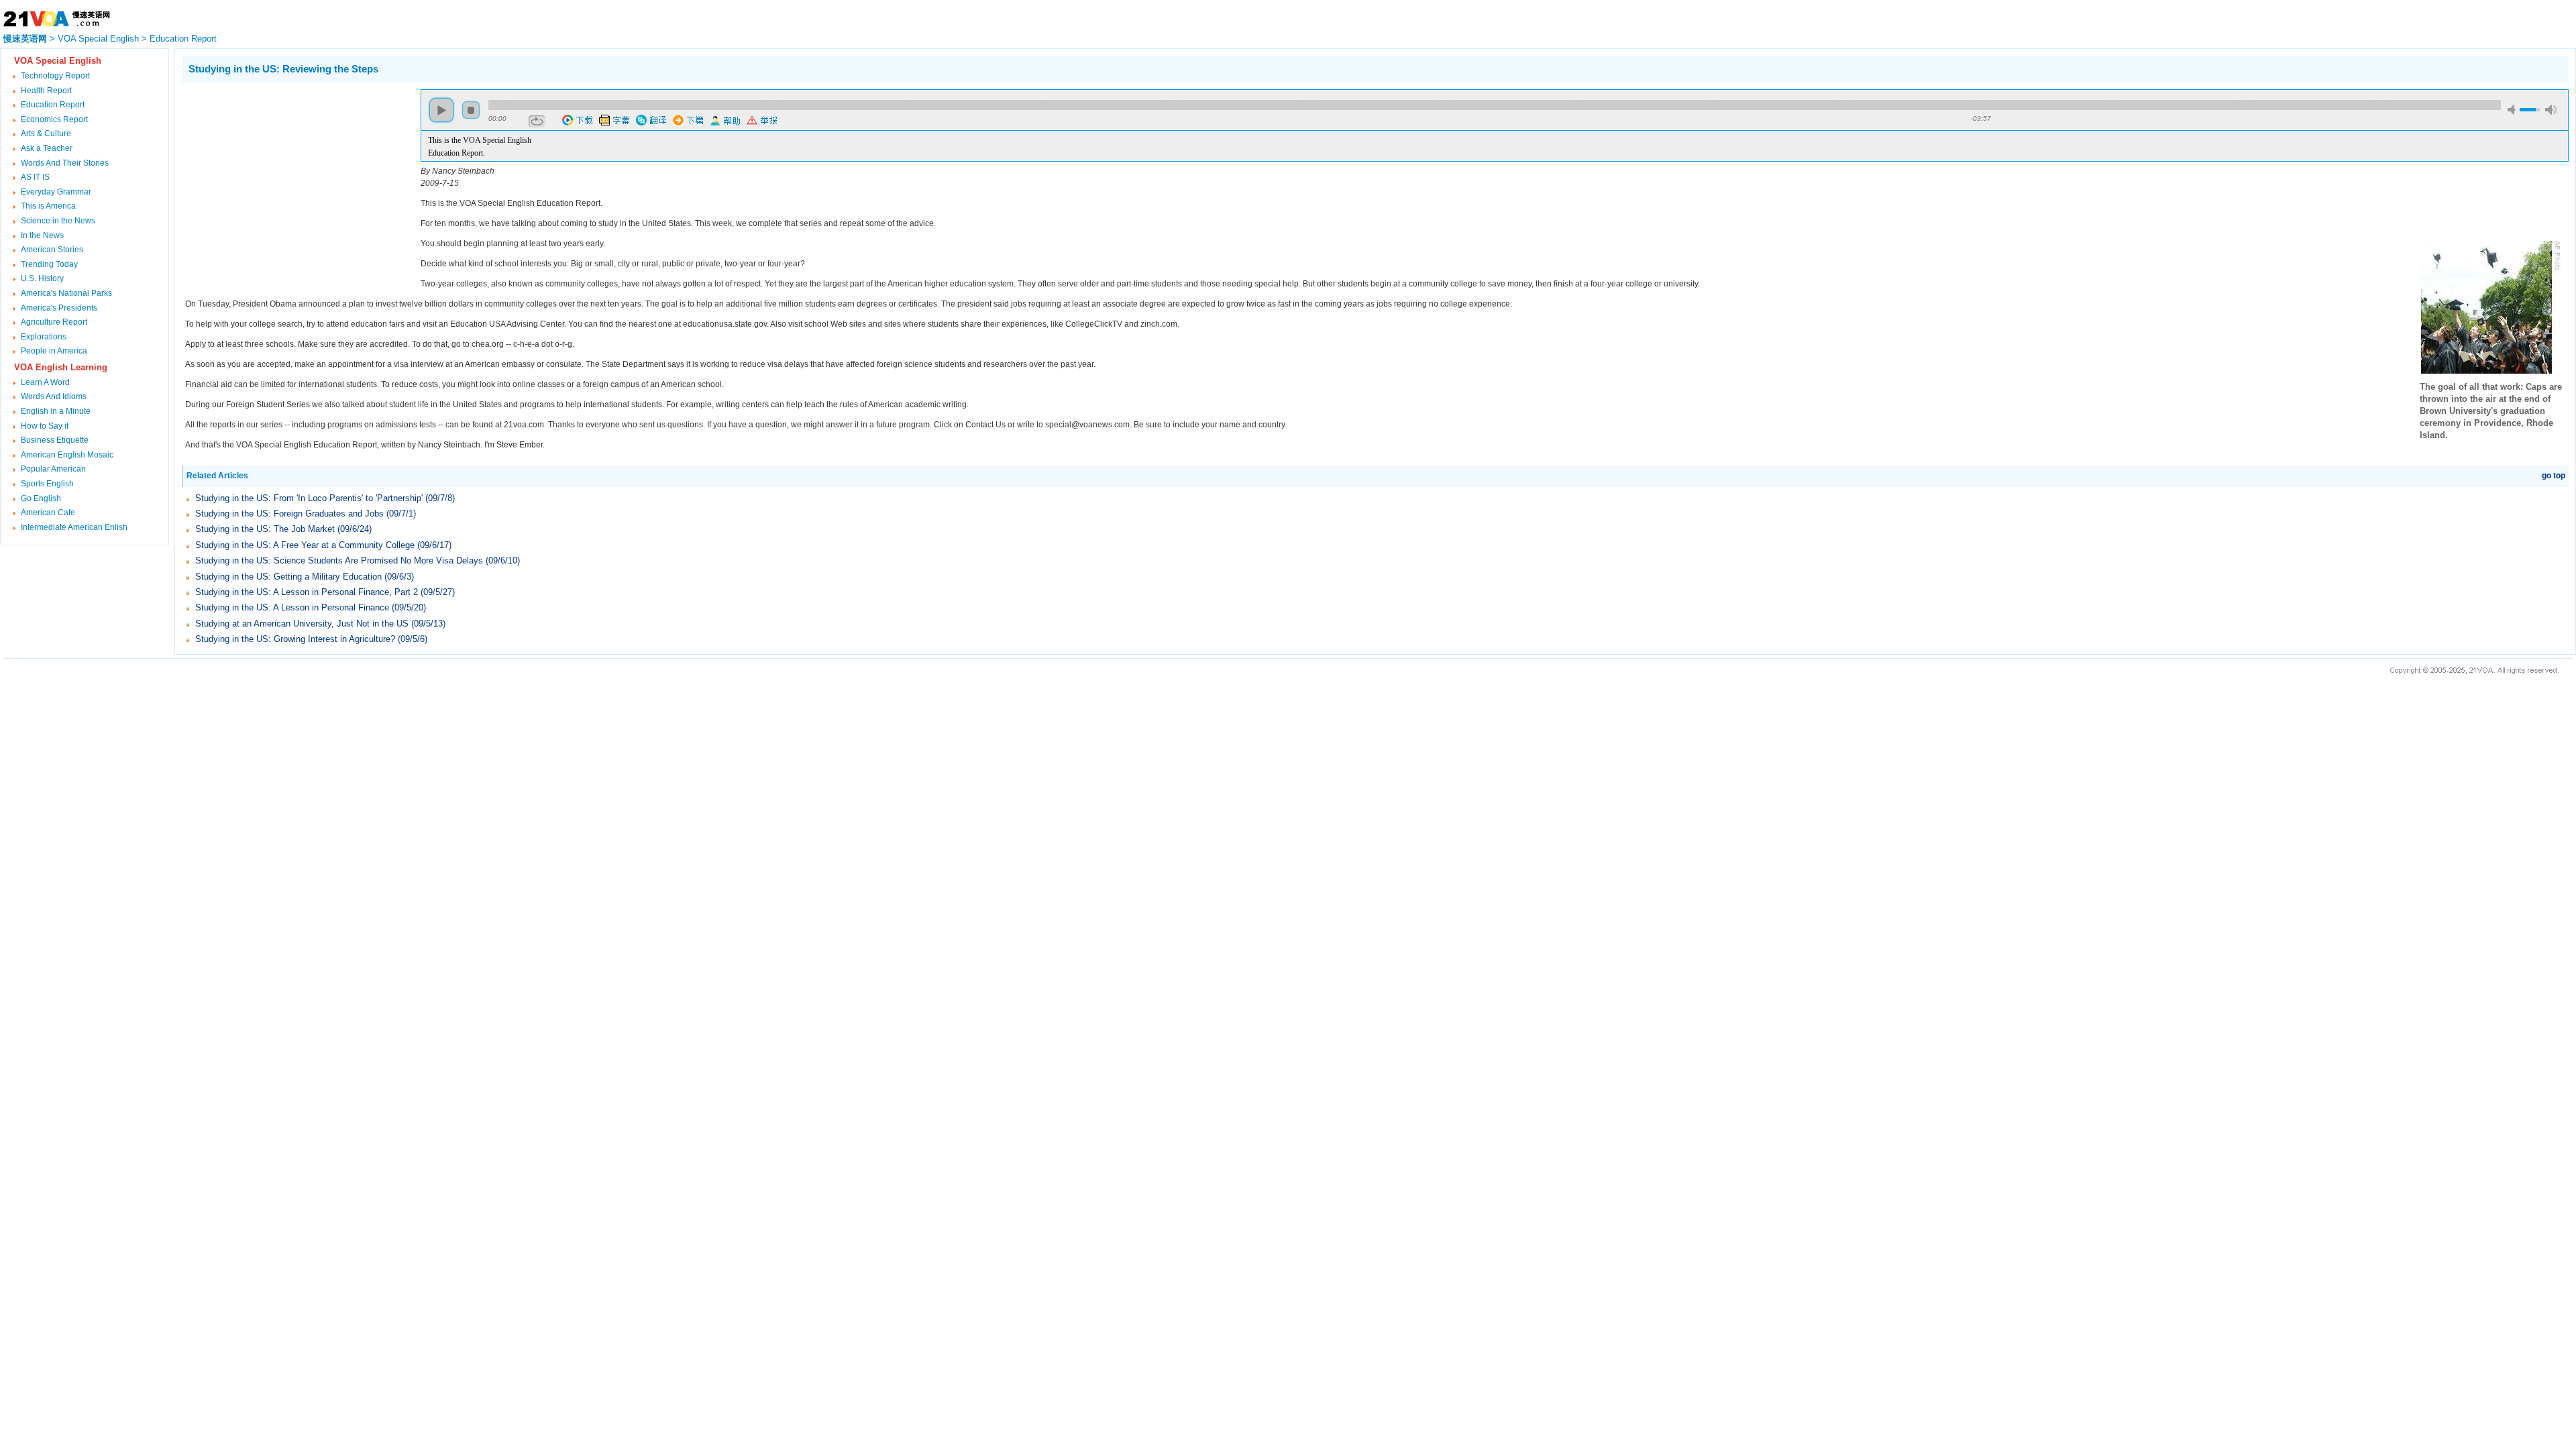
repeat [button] (537, 121)
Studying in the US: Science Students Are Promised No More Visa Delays (340, 560)
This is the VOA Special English (480, 140)
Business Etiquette (55, 440)
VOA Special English (98, 39)
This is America (48, 206)
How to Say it (45, 426)
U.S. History (42, 278)
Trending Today (49, 264)
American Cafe (48, 513)
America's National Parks (66, 293)
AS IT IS (35, 177)
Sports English (47, 484)
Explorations (44, 337)
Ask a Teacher (47, 148)
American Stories (52, 250)
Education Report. (457, 153)
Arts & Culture (46, 133)
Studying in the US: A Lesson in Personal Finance (293, 607)
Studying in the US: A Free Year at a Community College (305, 545)
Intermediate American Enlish (74, 527)
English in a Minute (56, 411)
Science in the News (58, 221)
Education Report (183, 39)
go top (2554, 476)
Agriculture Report (54, 322)
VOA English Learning (61, 367)
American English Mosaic (67, 455)
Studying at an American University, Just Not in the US (302, 624)
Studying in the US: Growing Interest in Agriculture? (297, 639)
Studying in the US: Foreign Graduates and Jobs (289, 514)
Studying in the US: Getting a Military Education (290, 577)
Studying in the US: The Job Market (265, 529)
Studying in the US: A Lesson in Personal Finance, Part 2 (307, 592)
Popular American (53, 469)
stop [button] (471, 110)
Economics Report (54, 119)
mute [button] (2514, 110)
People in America (54, 351)
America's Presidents (59, 308)
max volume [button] (2551, 110)
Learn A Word (45, 382)
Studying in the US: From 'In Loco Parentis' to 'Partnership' (310, 498)
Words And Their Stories (65, 163)
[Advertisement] (294, 183)
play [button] (441, 110)
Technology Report (55, 76)
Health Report (46, 91)
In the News (42, 235)
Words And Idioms (54, 396)
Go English (41, 498)
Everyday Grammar (56, 192)
